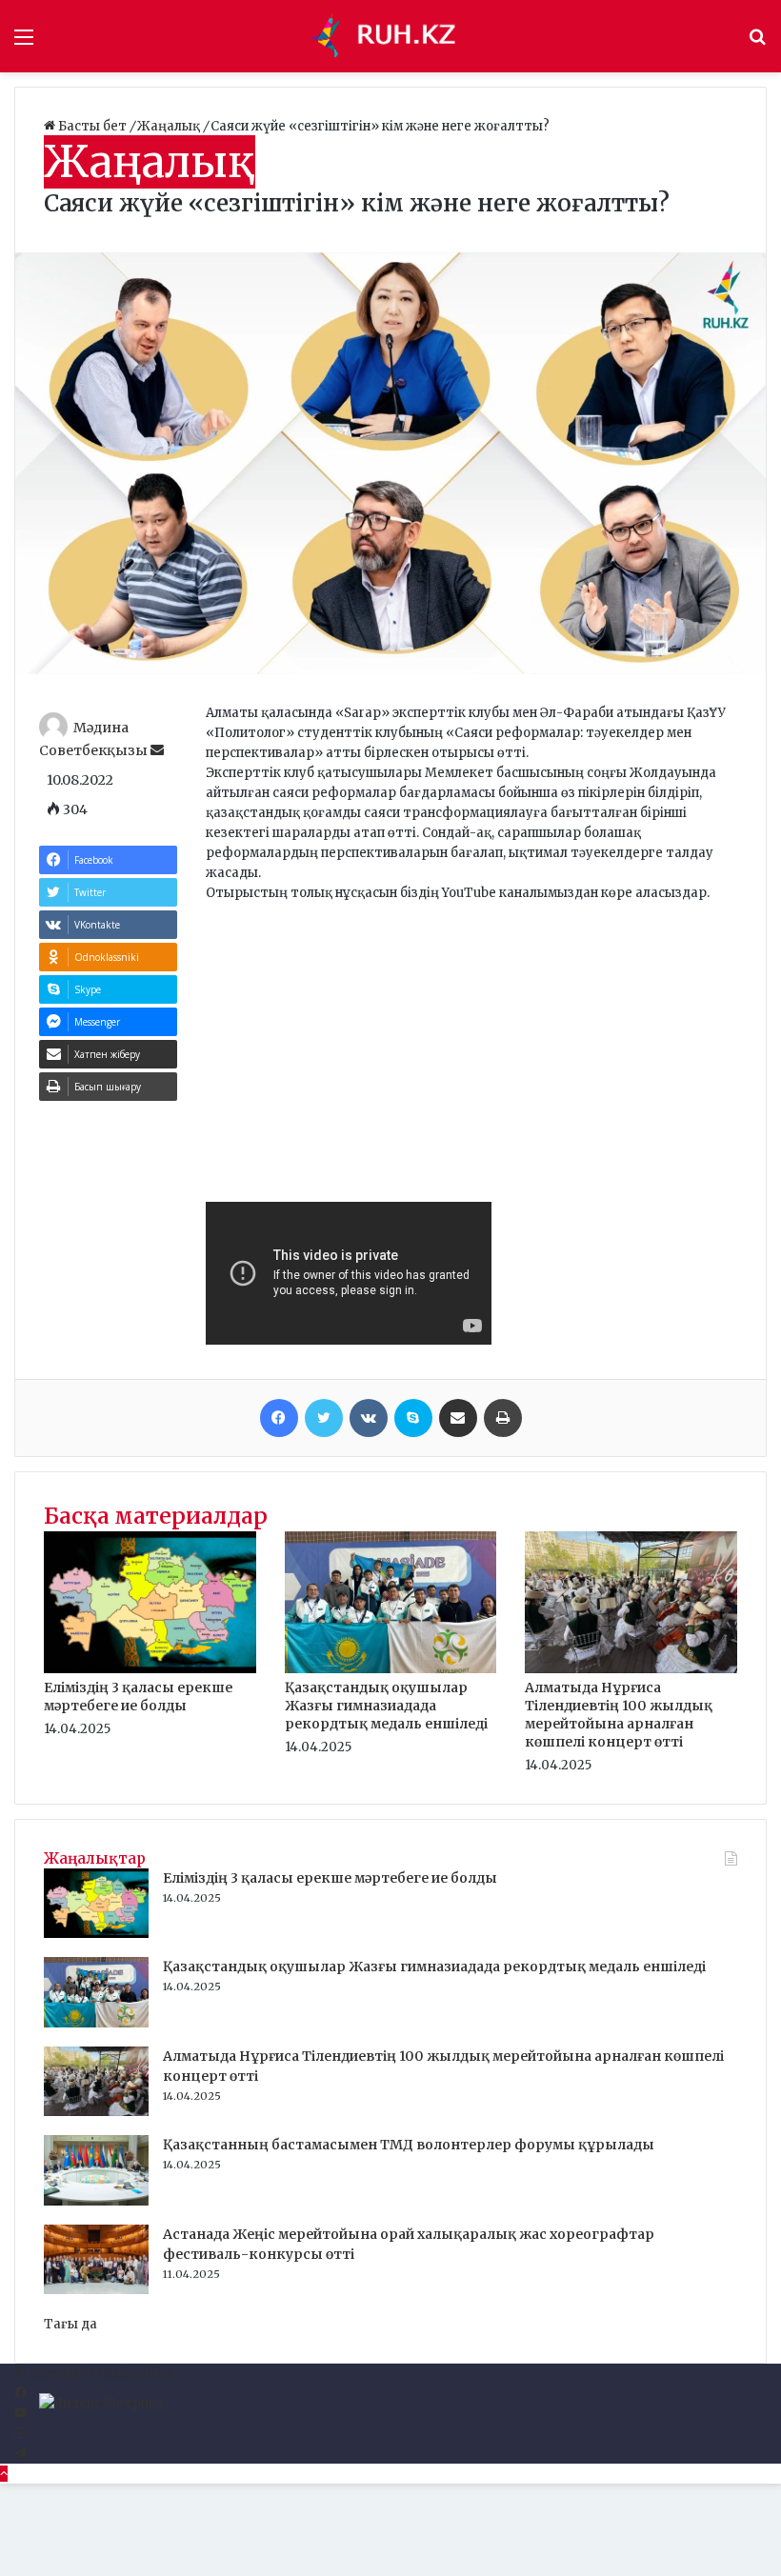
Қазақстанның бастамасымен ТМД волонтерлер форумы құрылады (409, 2145)
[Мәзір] (24, 43)
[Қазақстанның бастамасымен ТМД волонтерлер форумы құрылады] (96, 2201)
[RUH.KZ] (390, 36)
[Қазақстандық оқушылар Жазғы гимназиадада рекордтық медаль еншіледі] (391, 1669)
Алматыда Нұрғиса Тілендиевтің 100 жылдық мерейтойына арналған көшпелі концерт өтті (619, 1715)
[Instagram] (20, 2434)
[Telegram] (20, 2454)
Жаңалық (170, 126)
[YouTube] (20, 2414)
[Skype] (413, 1418)
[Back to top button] (4, 2474)
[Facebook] (279, 1418)
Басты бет (92, 126)
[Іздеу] (757, 43)
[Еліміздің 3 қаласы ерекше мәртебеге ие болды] (150, 1669)
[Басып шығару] (503, 1418)
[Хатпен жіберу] (458, 1418)
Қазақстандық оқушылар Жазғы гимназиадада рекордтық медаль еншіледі (386, 1706)
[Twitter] (324, 1418)
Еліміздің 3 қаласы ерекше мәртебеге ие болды (138, 1697)
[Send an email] (157, 750)
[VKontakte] (369, 1418)
